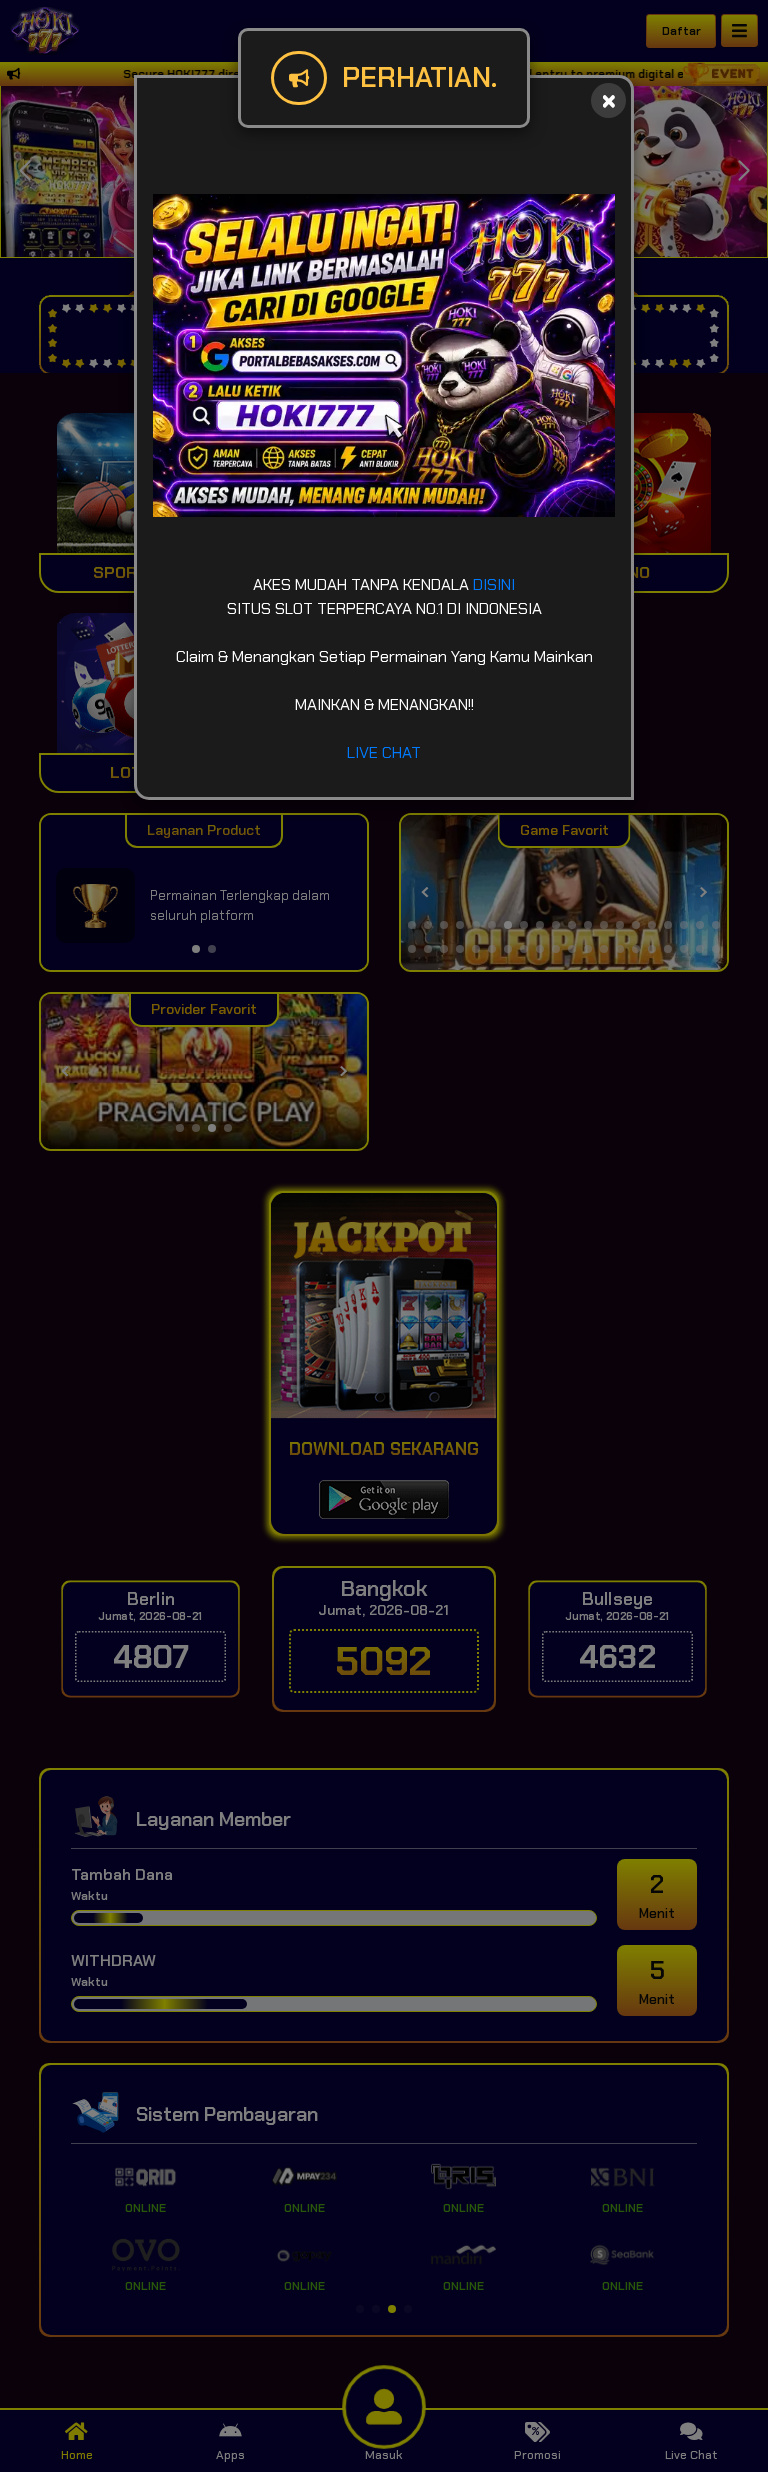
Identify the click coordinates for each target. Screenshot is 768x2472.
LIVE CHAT (384, 752)
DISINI (494, 584)
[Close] (608, 100)
